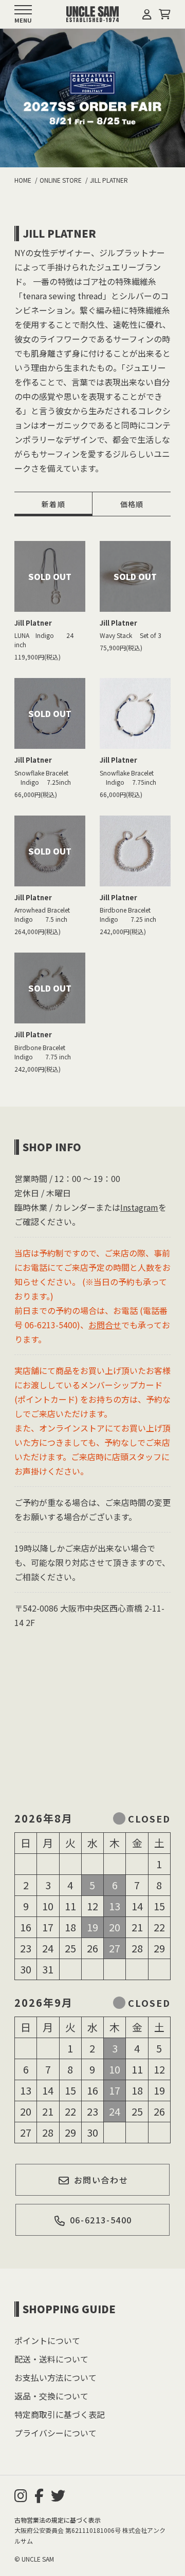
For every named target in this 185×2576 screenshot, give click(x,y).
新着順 (53, 504)
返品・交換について (51, 2396)
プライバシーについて (55, 2433)
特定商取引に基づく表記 (60, 2414)
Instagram (139, 1207)
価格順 (132, 504)
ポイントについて (47, 2340)
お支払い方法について (55, 2377)
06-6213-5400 (101, 2220)
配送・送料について (51, 2359)
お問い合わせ (101, 2180)
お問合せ (105, 1325)
